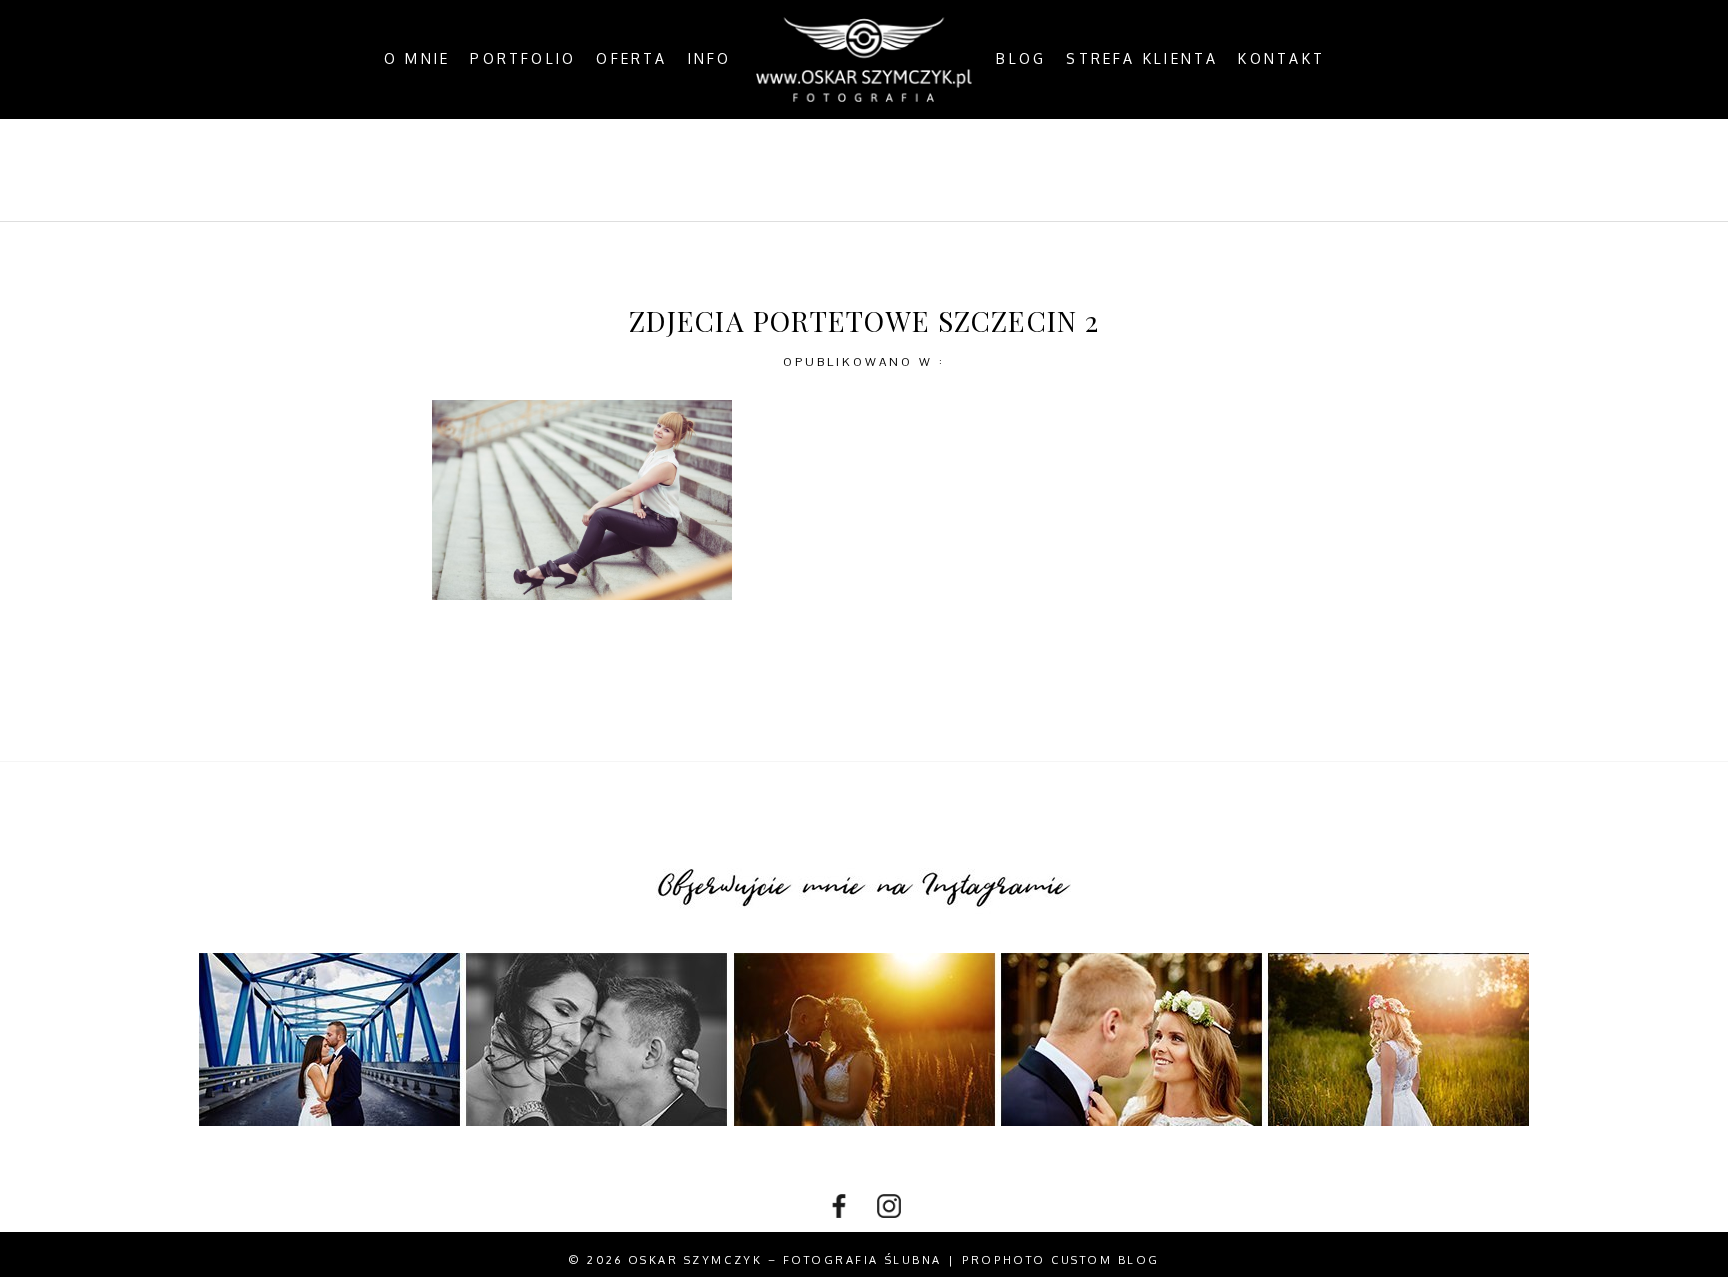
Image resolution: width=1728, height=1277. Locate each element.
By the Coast (770, 169)
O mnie (417, 59)
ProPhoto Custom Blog (1061, 1260)
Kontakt (1281, 59)
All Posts (629, 169)
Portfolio (523, 59)
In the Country (1070, 169)
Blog (1021, 59)
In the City (915, 169)
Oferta (631, 59)
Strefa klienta (1142, 59)
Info (710, 59)
